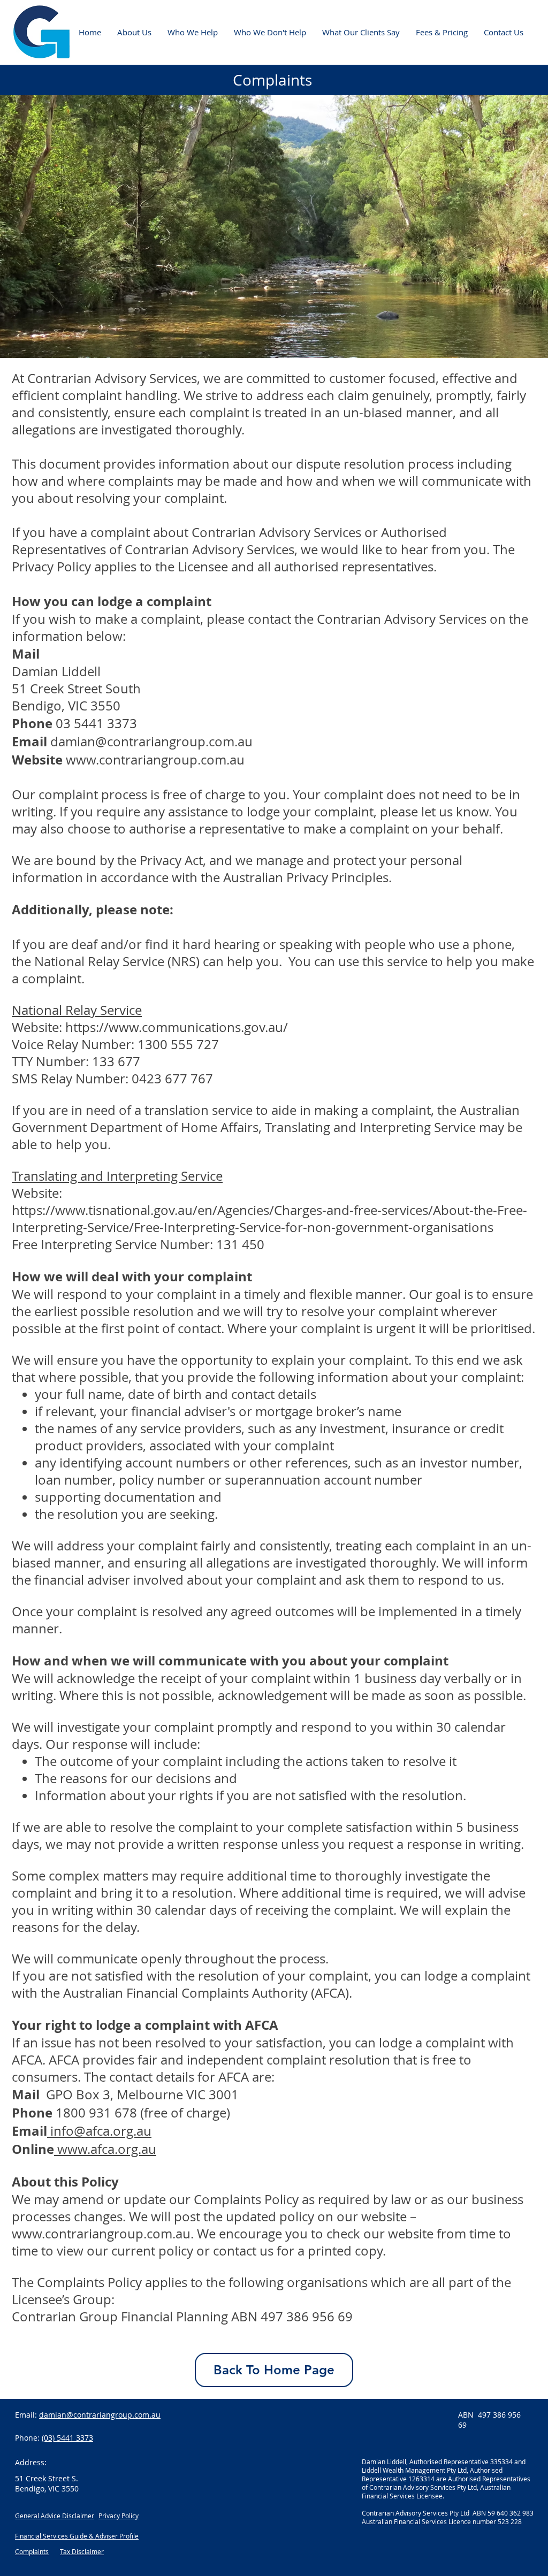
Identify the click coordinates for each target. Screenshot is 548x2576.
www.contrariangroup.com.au (155, 760)
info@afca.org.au (101, 2131)
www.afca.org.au (107, 2149)
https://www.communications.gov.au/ (177, 1027)
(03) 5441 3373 (67, 2438)
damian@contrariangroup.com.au (151, 742)
